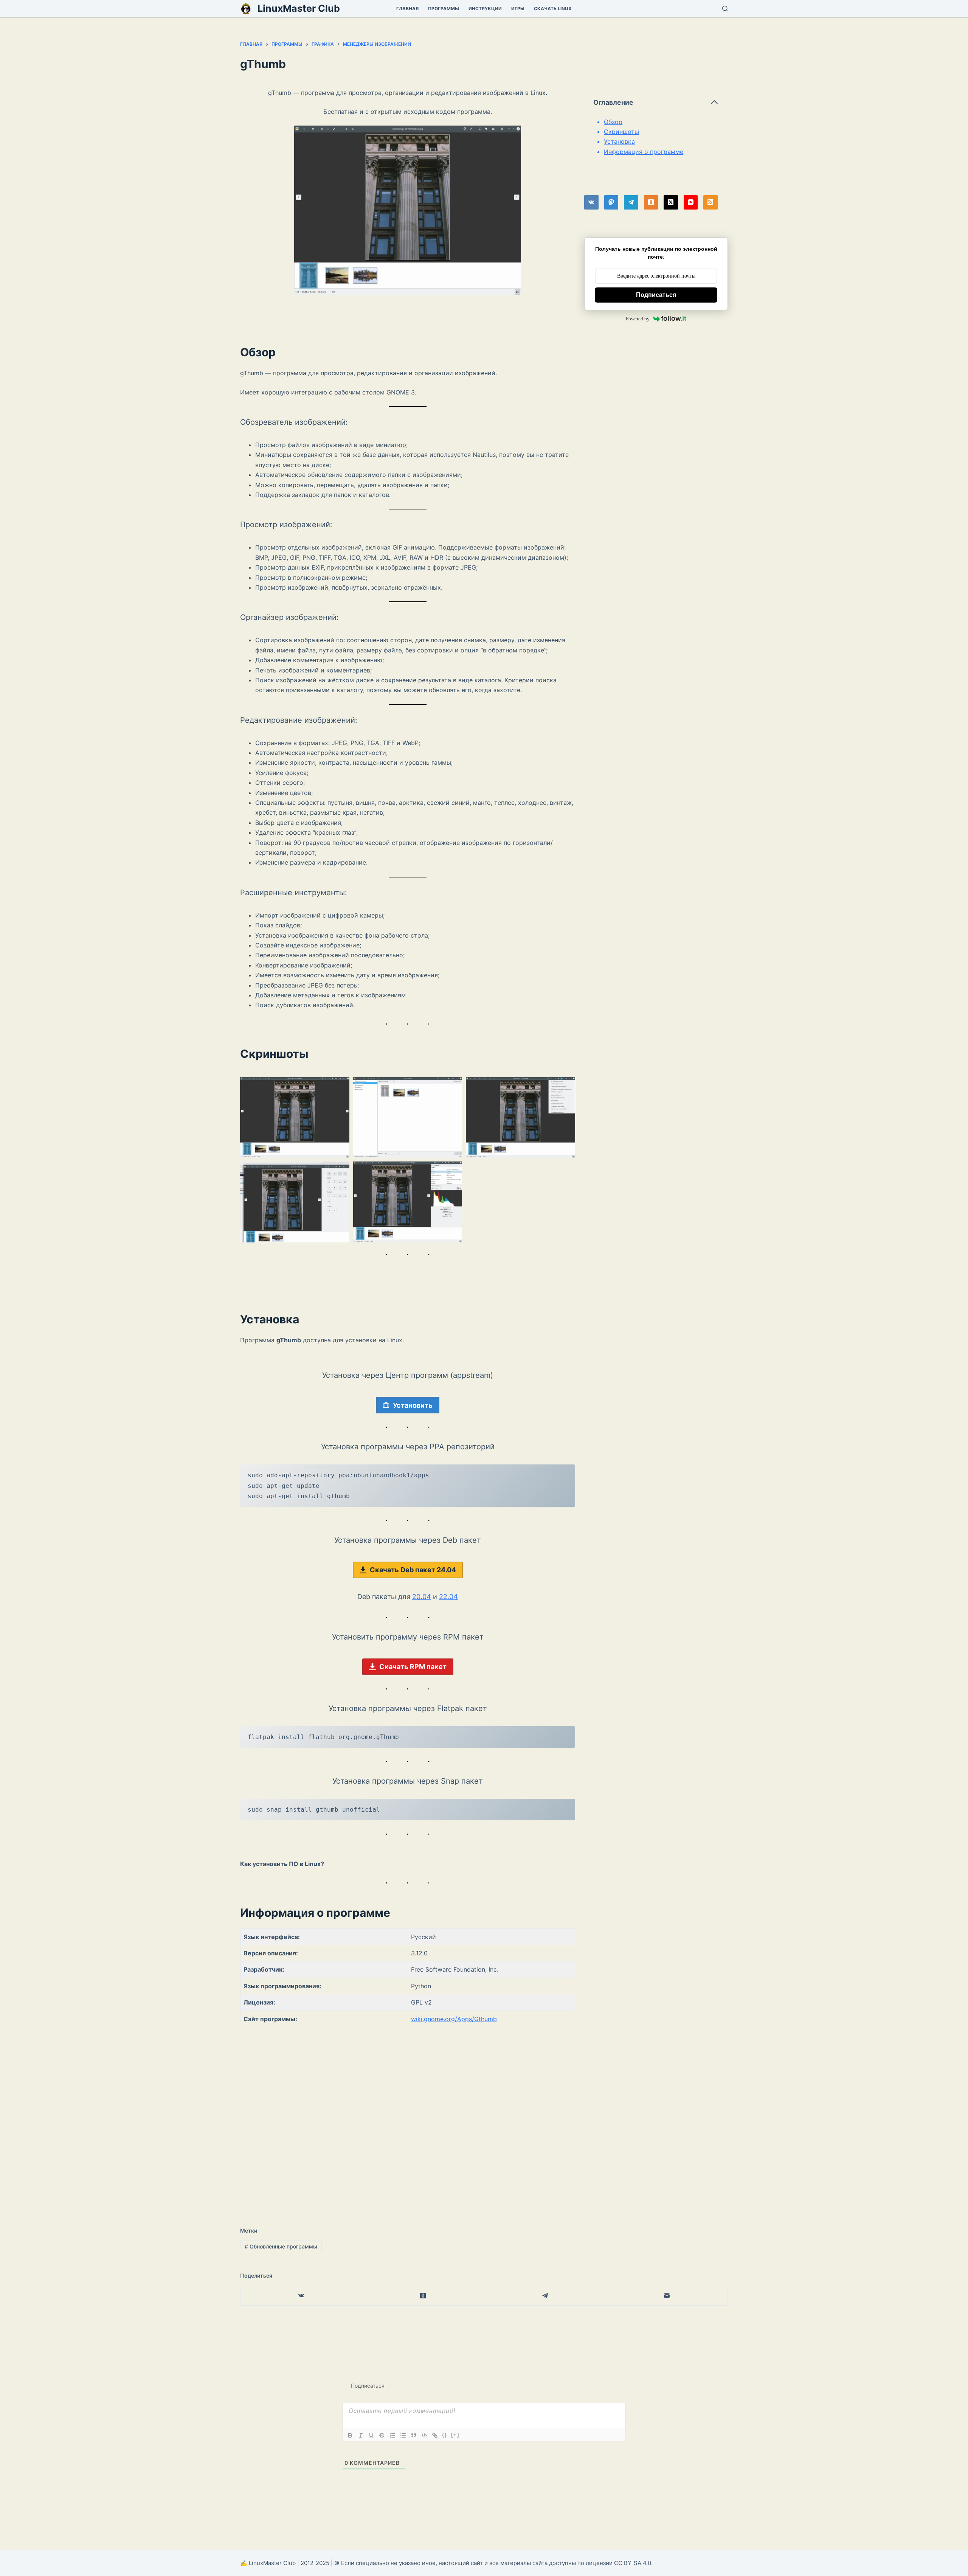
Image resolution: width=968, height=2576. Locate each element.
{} (445, 2435)
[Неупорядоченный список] (403, 2435)
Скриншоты (621, 132)
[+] (455, 2435)
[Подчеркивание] (371, 2435)
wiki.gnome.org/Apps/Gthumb (454, 2019)
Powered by (638, 319)
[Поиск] (725, 9)
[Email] (667, 2296)
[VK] (591, 202)
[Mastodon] (611, 202)
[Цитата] (414, 2435)
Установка (619, 141)
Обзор (613, 122)
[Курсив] (361, 2435)
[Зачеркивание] (382, 2435)
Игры (518, 9)
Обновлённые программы (281, 2246)
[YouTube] (691, 202)
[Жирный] (350, 2435)
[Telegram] (631, 202)
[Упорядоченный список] (392, 2435)
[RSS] (710, 202)
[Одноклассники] (651, 202)
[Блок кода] (424, 2435)
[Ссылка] (435, 2435)
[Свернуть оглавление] (714, 102)
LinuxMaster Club (299, 8)
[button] (295, 1118)
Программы (444, 9)
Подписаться (656, 295)
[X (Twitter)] (671, 202)
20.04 (422, 1597)
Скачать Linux (553, 9)
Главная (407, 9)
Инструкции (485, 9)
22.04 (448, 1597)
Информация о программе (644, 152)
